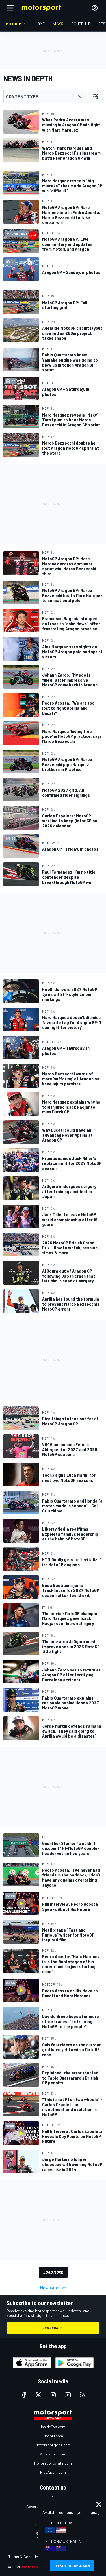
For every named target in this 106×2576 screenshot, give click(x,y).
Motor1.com (53, 2436)
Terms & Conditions (25, 2557)
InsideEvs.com (53, 2427)
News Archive (53, 2287)
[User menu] (95, 8)
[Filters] (96, 96)
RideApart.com (53, 2472)
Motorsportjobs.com (53, 2445)
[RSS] (83, 2395)
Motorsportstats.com (53, 2463)
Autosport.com (53, 2454)
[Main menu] (10, 8)
